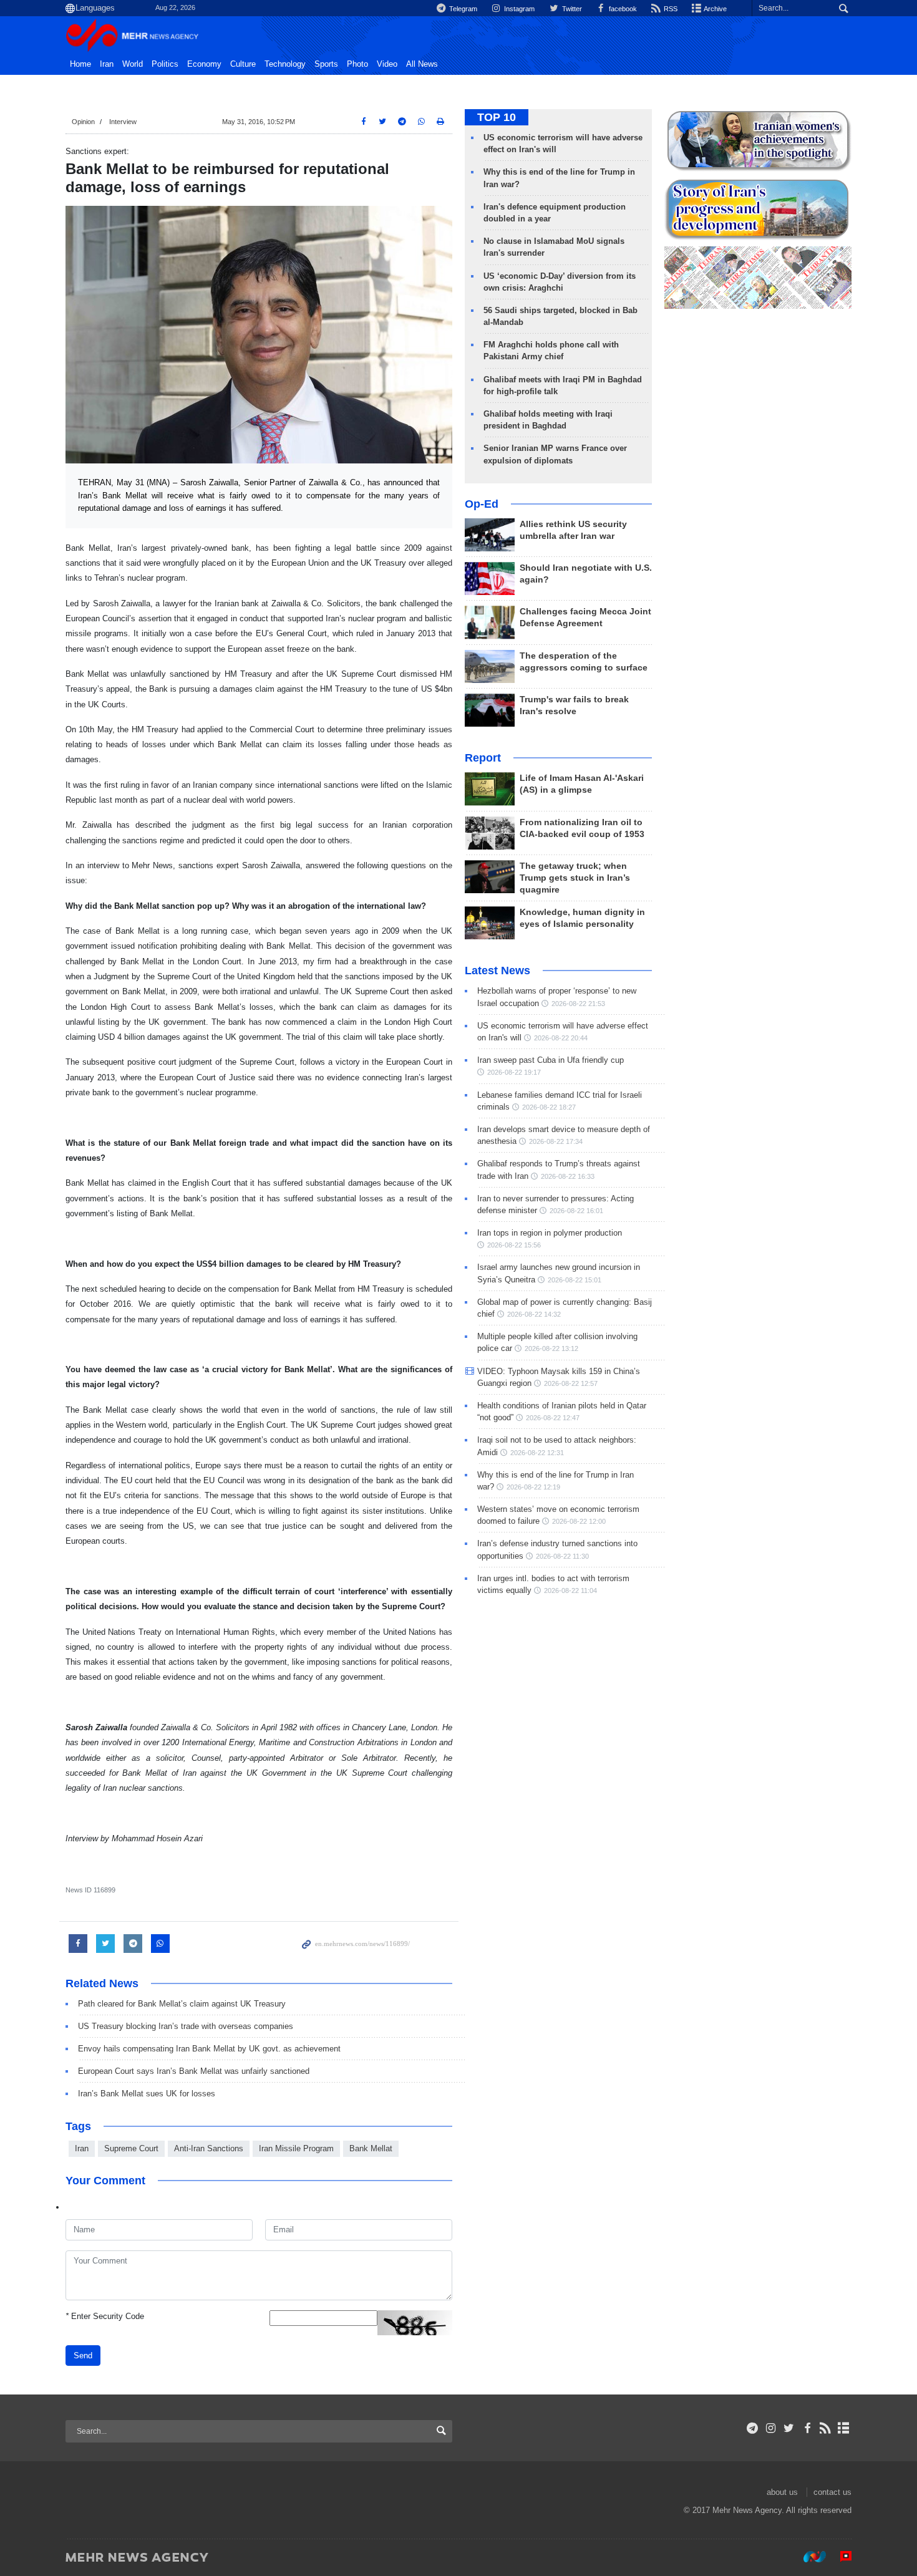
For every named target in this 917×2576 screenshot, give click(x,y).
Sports (326, 64)
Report (483, 758)
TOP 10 (497, 117)
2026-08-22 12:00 (579, 1521)
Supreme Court (131, 2148)
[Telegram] (753, 2428)
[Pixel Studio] (840, 2557)
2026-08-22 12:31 (537, 1453)
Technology (285, 64)
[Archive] (844, 2428)
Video (387, 64)
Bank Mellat (371, 2148)
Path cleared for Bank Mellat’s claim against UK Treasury (182, 2004)
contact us (832, 2492)
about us (782, 2492)
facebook (622, 9)
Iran (107, 64)
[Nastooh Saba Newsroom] (808, 2557)
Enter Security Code (105, 2316)
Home (80, 64)
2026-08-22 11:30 (562, 1556)
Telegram (462, 9)
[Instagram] (771, 2428)
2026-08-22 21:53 (578, 1004)
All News (422, 64)
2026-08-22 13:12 (551, 1349)
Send (83, 2356)
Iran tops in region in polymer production (550, 1233)
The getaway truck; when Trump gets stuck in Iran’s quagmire (575, 878)
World (133, 64)
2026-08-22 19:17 (514, 1072)
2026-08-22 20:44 (561, 1038)
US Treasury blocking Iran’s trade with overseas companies (186, 2026)
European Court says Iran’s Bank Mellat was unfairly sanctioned (194, 2071)
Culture (243, 64)
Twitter (571, 9)
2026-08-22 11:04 (570, 1591)
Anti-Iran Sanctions (209, 2148)
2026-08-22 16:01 (576, 1211)
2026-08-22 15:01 (575, 1280)
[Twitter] (789, 2428)
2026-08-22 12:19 (533, 1487)
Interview (123, 122)
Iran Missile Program (296, 2148)
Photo (357, 64)
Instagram (518, 9)
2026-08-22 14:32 (534, 1314)
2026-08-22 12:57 (571, 1383)
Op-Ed (482, 504)
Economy (204, 64)
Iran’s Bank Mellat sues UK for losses (147, 2094)
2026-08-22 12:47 (553, 1418)
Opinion (83, 122)
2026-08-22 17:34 (556, 1141)
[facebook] (807, 2428)
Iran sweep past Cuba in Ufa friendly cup (551, 1060)
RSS (670, 9)
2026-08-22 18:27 (549, 1107)
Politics (165, 64)
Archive (715, 9)
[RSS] (826, 2428)
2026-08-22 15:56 (514, 1245)
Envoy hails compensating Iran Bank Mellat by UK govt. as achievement (209, 2049)
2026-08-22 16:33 (568, 1176)
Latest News (497, 971)
